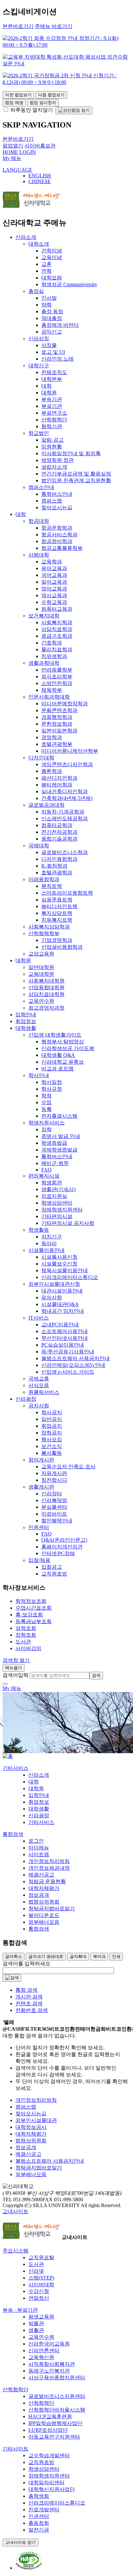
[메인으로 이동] (8, 1756)
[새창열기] (29, 2568)
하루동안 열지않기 (31, 110)
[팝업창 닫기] (74, 110)
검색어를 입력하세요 (26, 1964)
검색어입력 (15, 1675)
